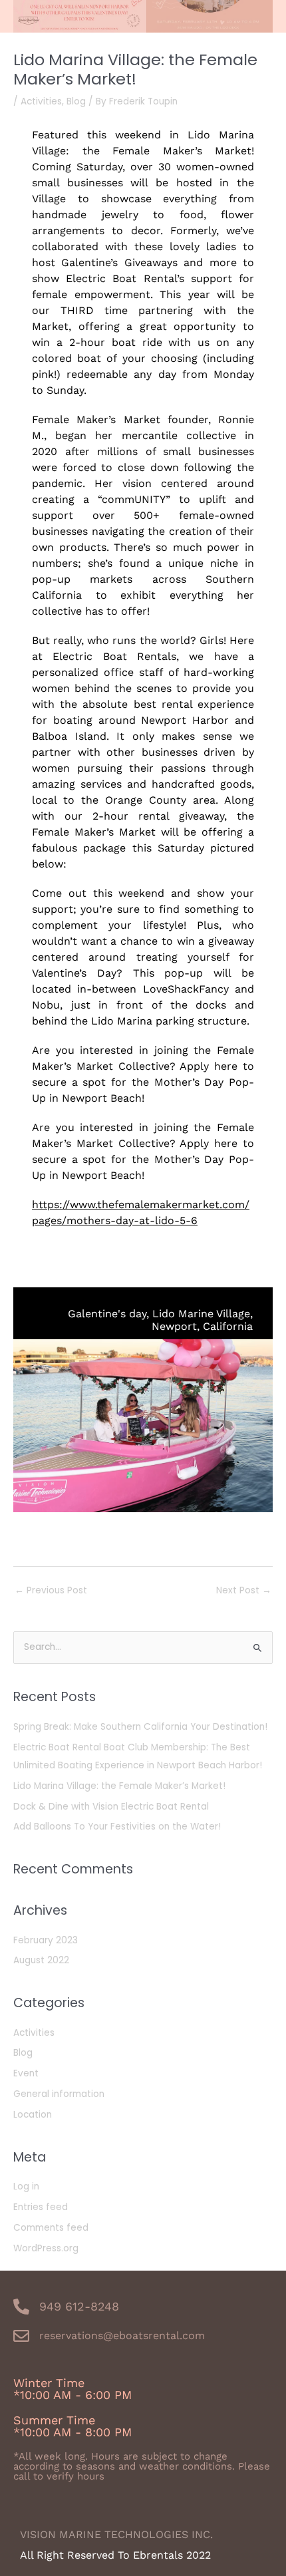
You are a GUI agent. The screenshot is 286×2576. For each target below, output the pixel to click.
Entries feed (41, 2207)
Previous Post (51, 1590)
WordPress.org (46, 2248)
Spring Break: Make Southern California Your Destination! (140, 1727)
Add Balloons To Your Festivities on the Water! (117, 1827)
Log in (26, 2186)
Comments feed (51, 2228)
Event (26, 2073)
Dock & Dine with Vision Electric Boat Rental (111, 1807)
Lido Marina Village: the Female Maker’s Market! (119, 1786)
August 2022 (41, 1960)
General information (59, 2094)
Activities (41, 101)
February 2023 (46, 1940)
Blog (76, 101)
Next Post (244, 1590)
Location (33, 2115)
